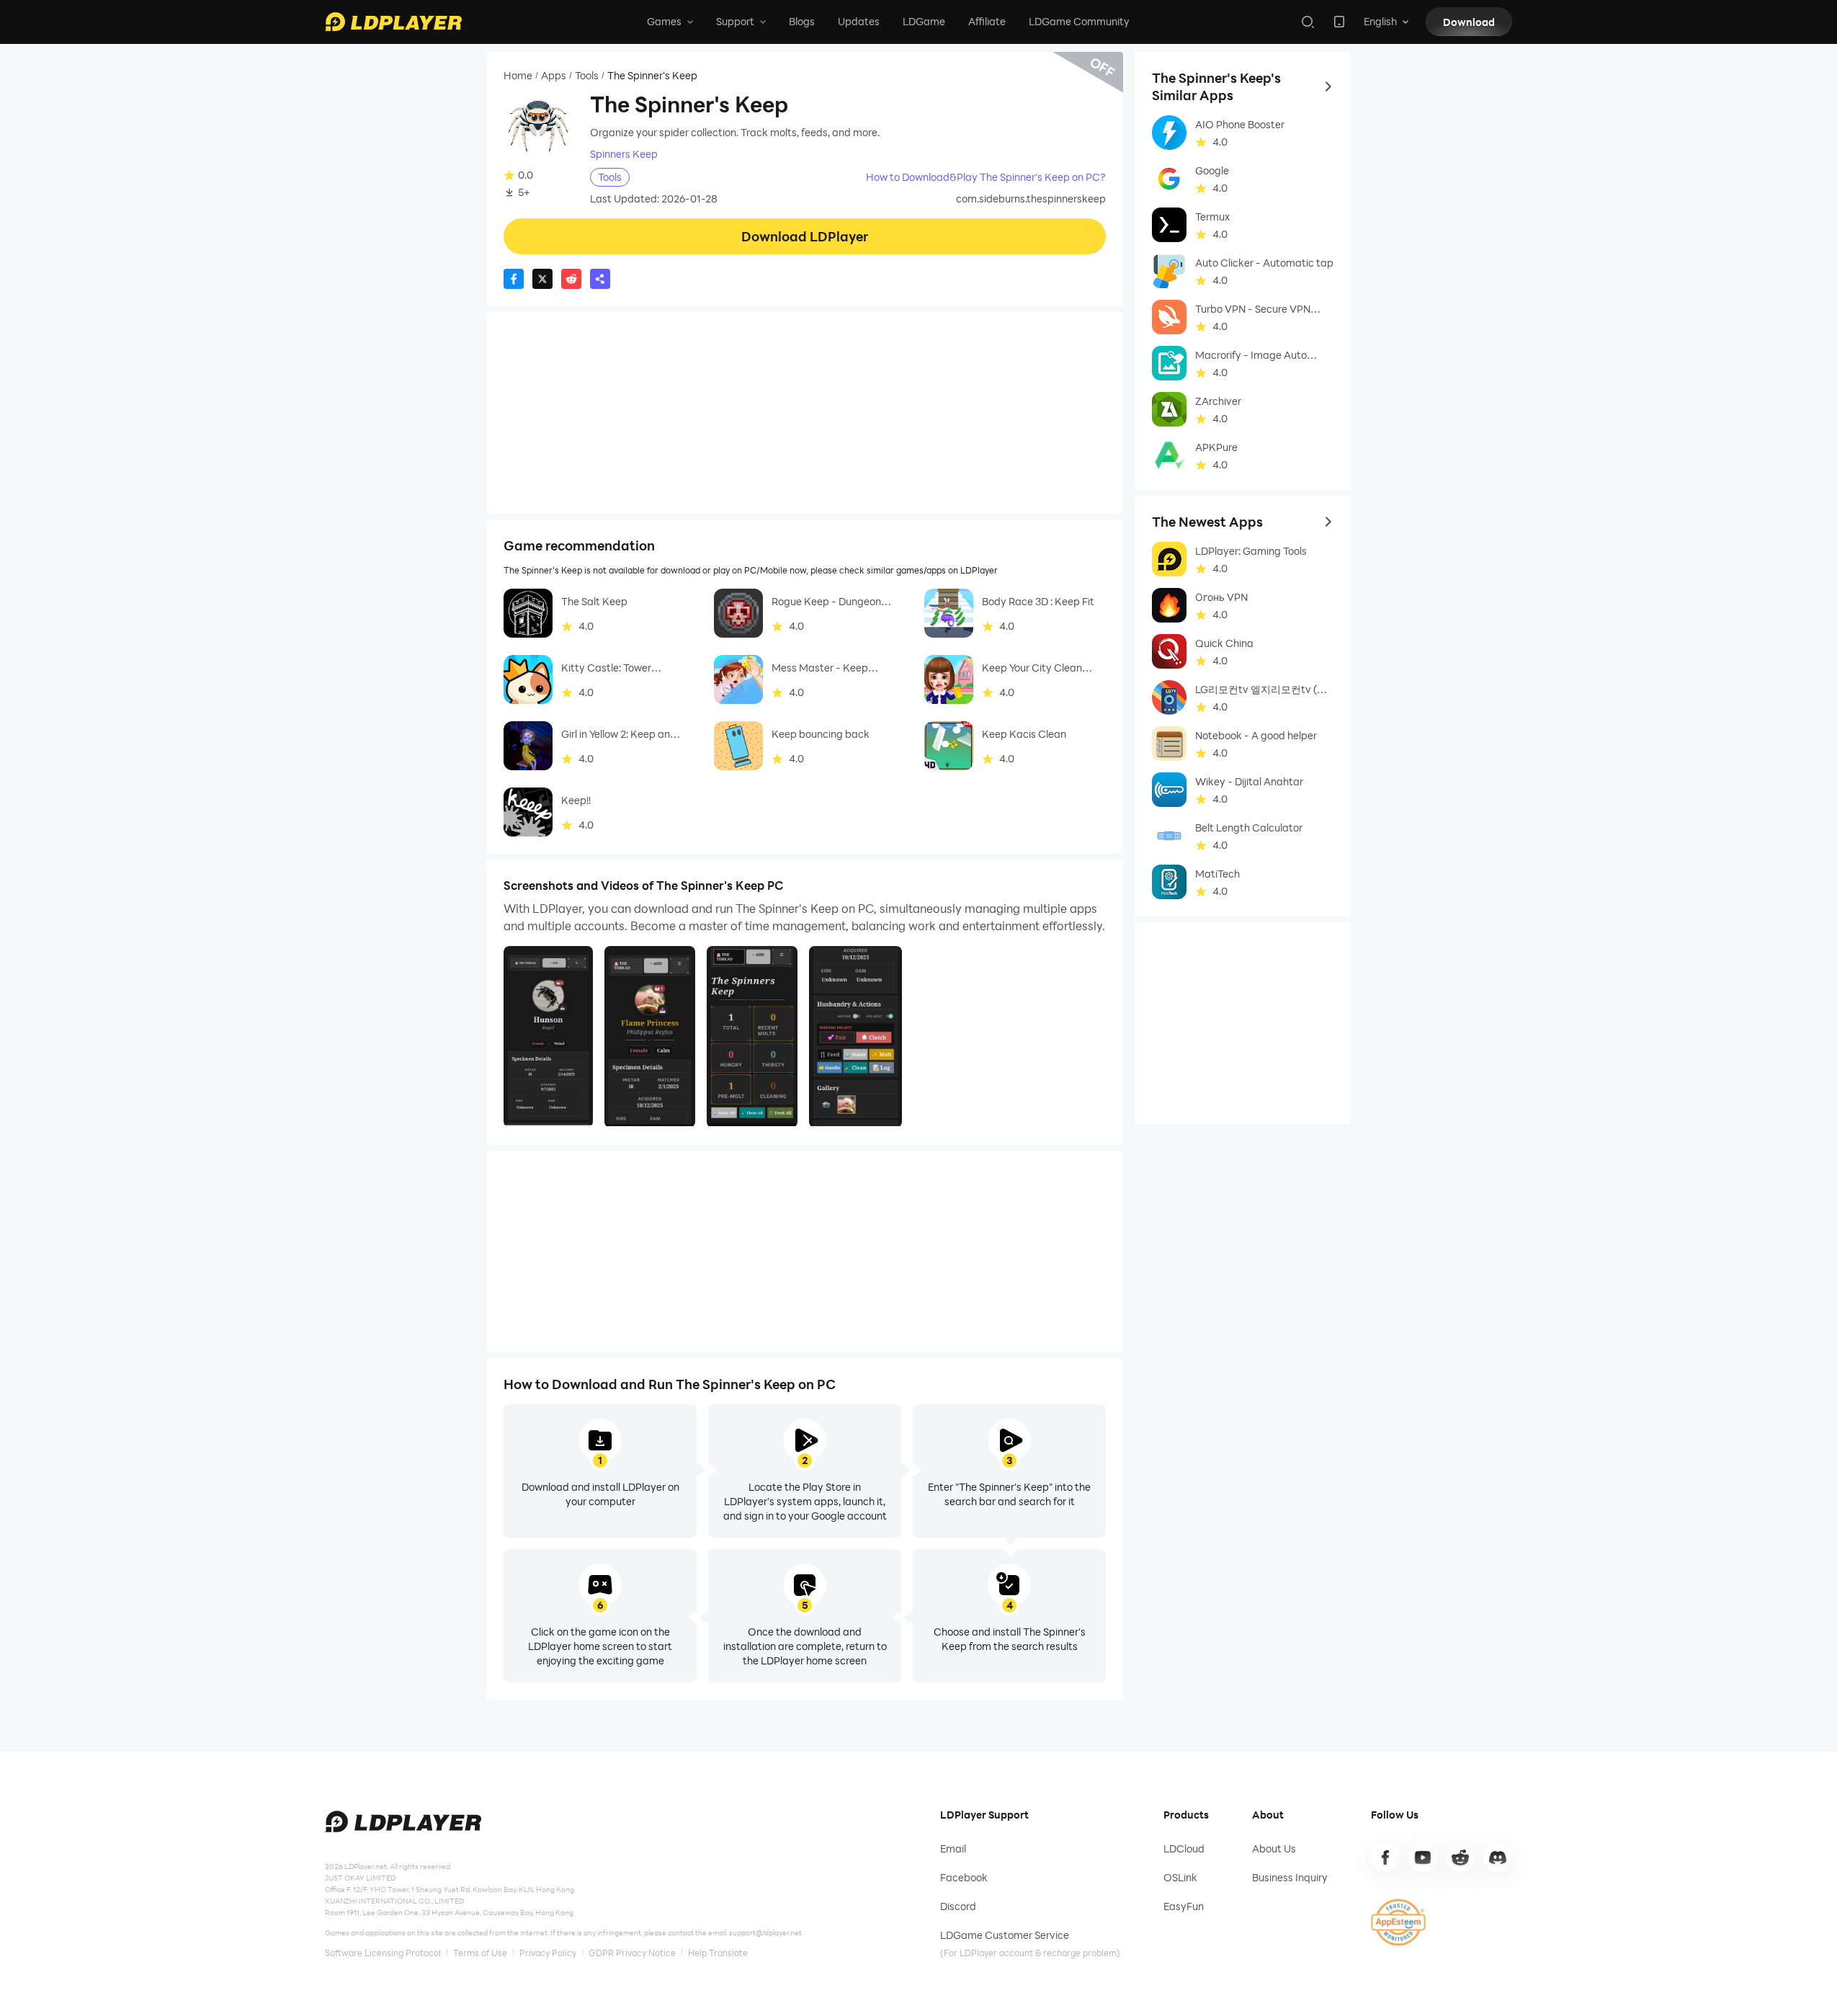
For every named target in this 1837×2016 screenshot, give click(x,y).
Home (518, 76)
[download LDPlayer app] (1339, 22)
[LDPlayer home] (393, 22)
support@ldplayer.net (765, 1932)
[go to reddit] (1460, 1857)
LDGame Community (1079, 21)
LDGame (924, 21)
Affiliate (987, 21)
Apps (554, 76)
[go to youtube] (1423, 1857)
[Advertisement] (805, 413)
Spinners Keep (624, 154)
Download (1469, 22)
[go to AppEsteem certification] (1398, 1922)
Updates (859, 21)
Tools (587, 76)
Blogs (802, 21)
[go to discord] (1498, 1857)
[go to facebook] (1385, 1857)
